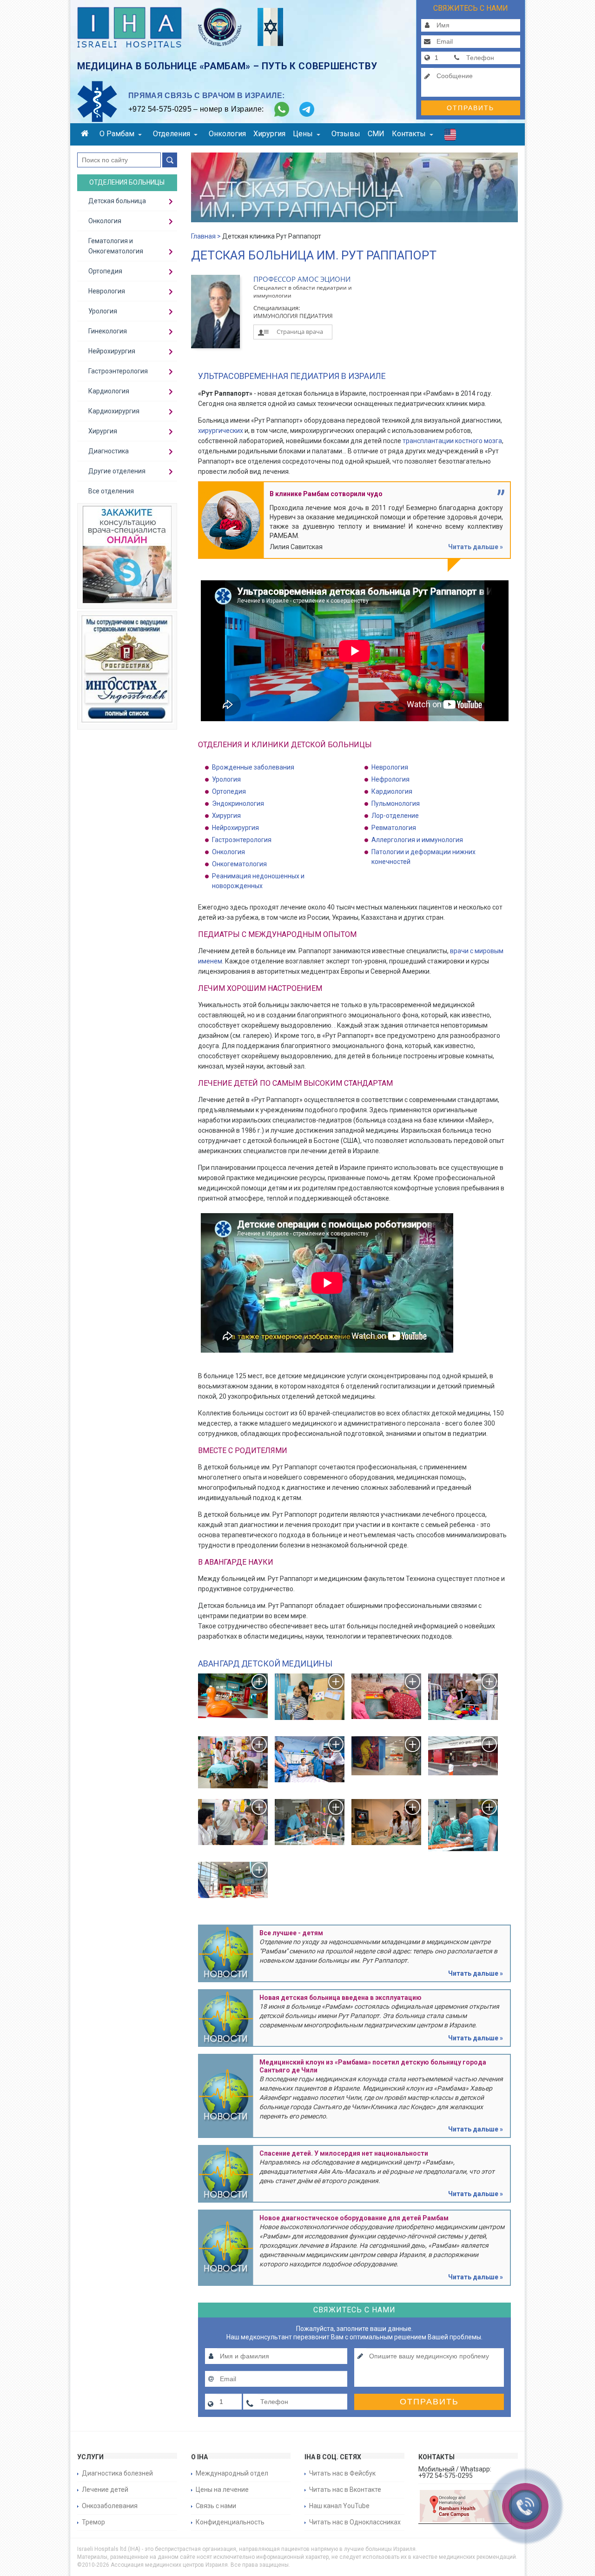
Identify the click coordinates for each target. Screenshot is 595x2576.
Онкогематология (239, 864)
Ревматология (394, 828)
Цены (303, 134)
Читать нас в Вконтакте (345, 2490)
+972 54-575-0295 (160, 109)
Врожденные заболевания (253, 767)
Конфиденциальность (230, 2522)
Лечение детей (105, 2490)
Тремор (93, 2522)
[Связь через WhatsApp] (282, 109)
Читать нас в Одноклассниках (355, 2522)
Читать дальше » (476, 547)
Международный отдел (232, 2473)
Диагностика (109, 451)
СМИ (376, 134)
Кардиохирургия (114, 411)
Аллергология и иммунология (417, 840)
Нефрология (390, 779)
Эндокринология (238, 803)
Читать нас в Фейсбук (342, 2473)
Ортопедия (229, 791)
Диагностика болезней (117, 2473)
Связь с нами (216, 2506)
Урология (226, 779)
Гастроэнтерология (242, 840)
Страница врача (300, 332)
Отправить (470, 108)
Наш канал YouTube (339, 2506)
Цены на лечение (222, 2490)
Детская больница (117, 201)
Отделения (172, 134)
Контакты (409, 134)
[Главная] (86, 135)
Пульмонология (396, 803)
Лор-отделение (395, 816)
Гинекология (108, 331)
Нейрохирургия (235, 828)
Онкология (227, 134)
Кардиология (392, 791)
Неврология (390, 767)
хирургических (221, 431)
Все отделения (111, 491)
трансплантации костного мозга (452, 441)
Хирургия (269, 134)
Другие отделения (117, 471)
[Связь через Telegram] (307, 109)
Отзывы (346, 134)
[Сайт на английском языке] (450, 137)
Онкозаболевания (110, 2506)
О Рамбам (117, 134)
